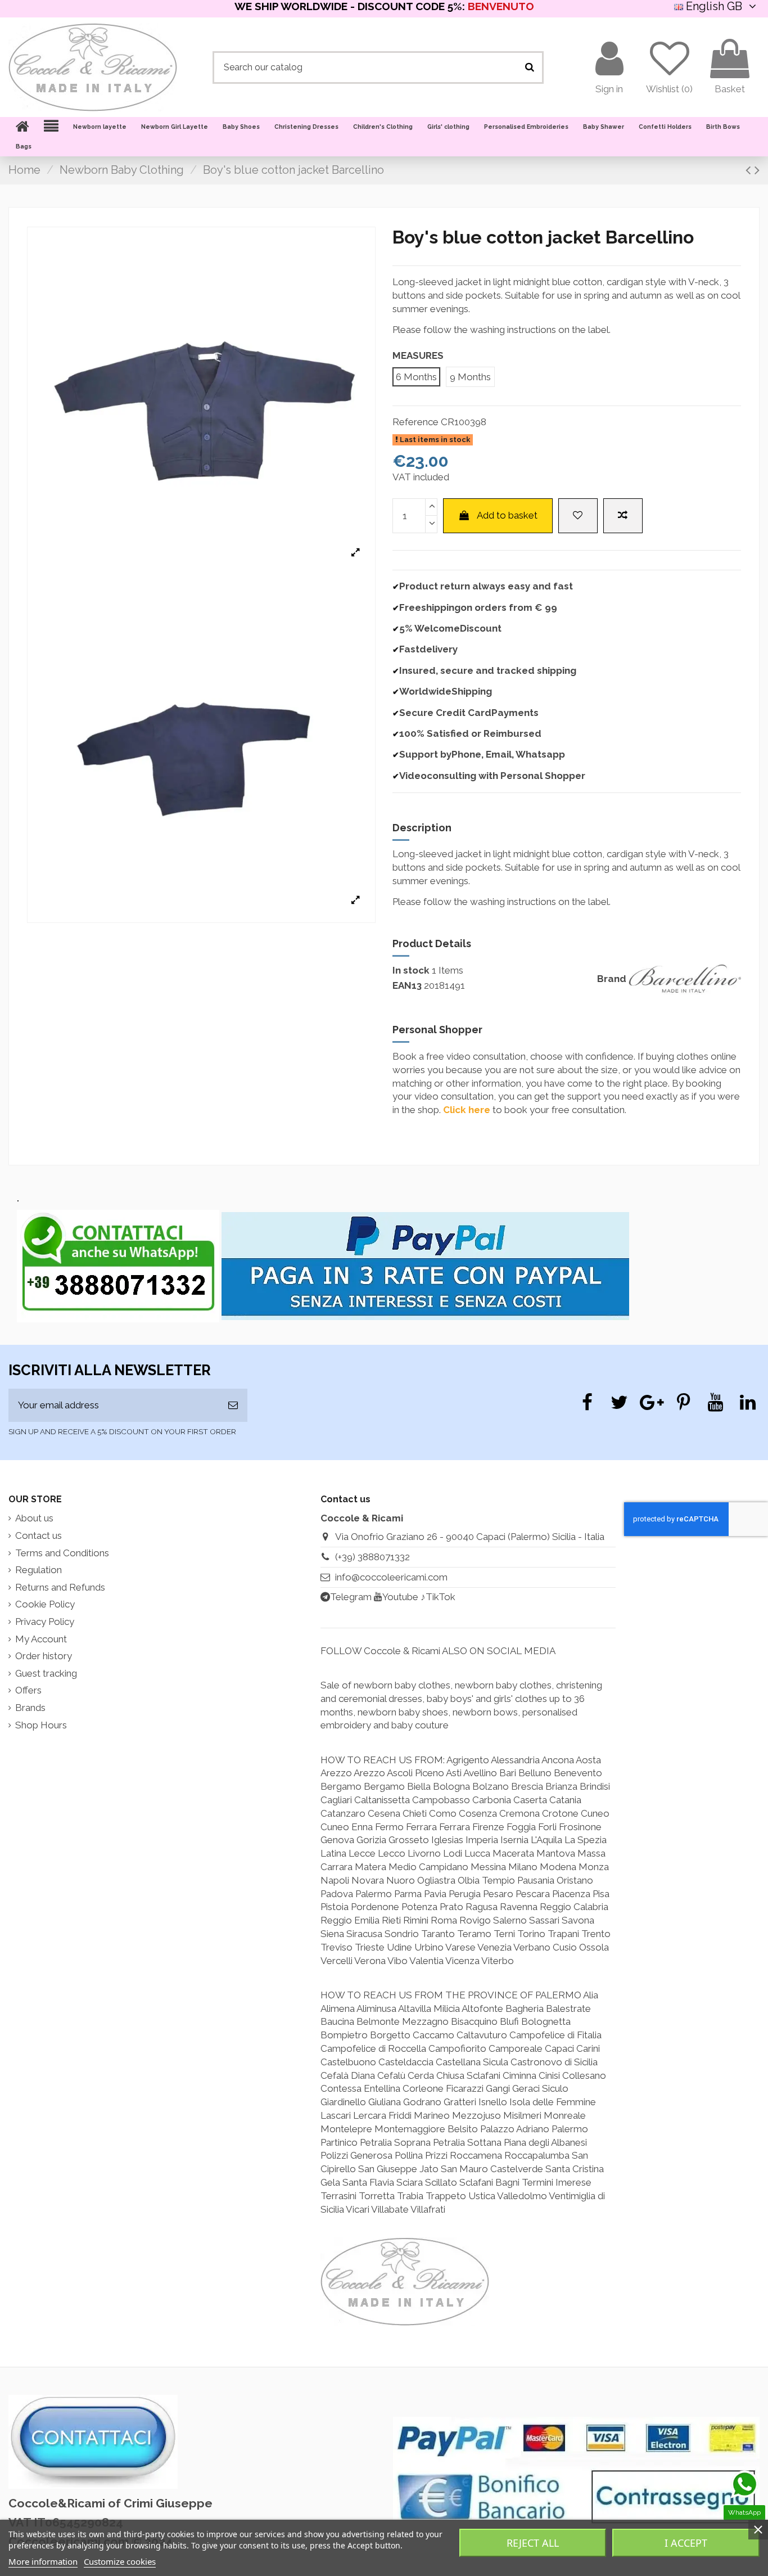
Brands (30, 1708)
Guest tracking (46, 1673)
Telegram (351, 1597)
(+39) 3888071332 (372, 1557)
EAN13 (407, 985)
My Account (41, 1639)
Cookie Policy (45, 1604)
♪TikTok (438, 1597)
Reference (415, 422)
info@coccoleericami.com (391, 1577)
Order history (44, 1656)
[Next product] (757, 170)
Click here (467, 1110)
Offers (28, 1690)
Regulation (39, 1570)
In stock (411, 970)
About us (34, 1518)
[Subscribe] (233, 1406)
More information (43, 2561)
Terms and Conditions (62, 1553)
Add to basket (507, 515)
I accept (686, 2543)
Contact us (39, 1535)
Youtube (400, 1597)
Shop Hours (41, 1725)
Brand (612, 979)
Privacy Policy (45, 1622)
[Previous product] (750, 170)
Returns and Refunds (60, 1587)
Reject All (533, 2543)
